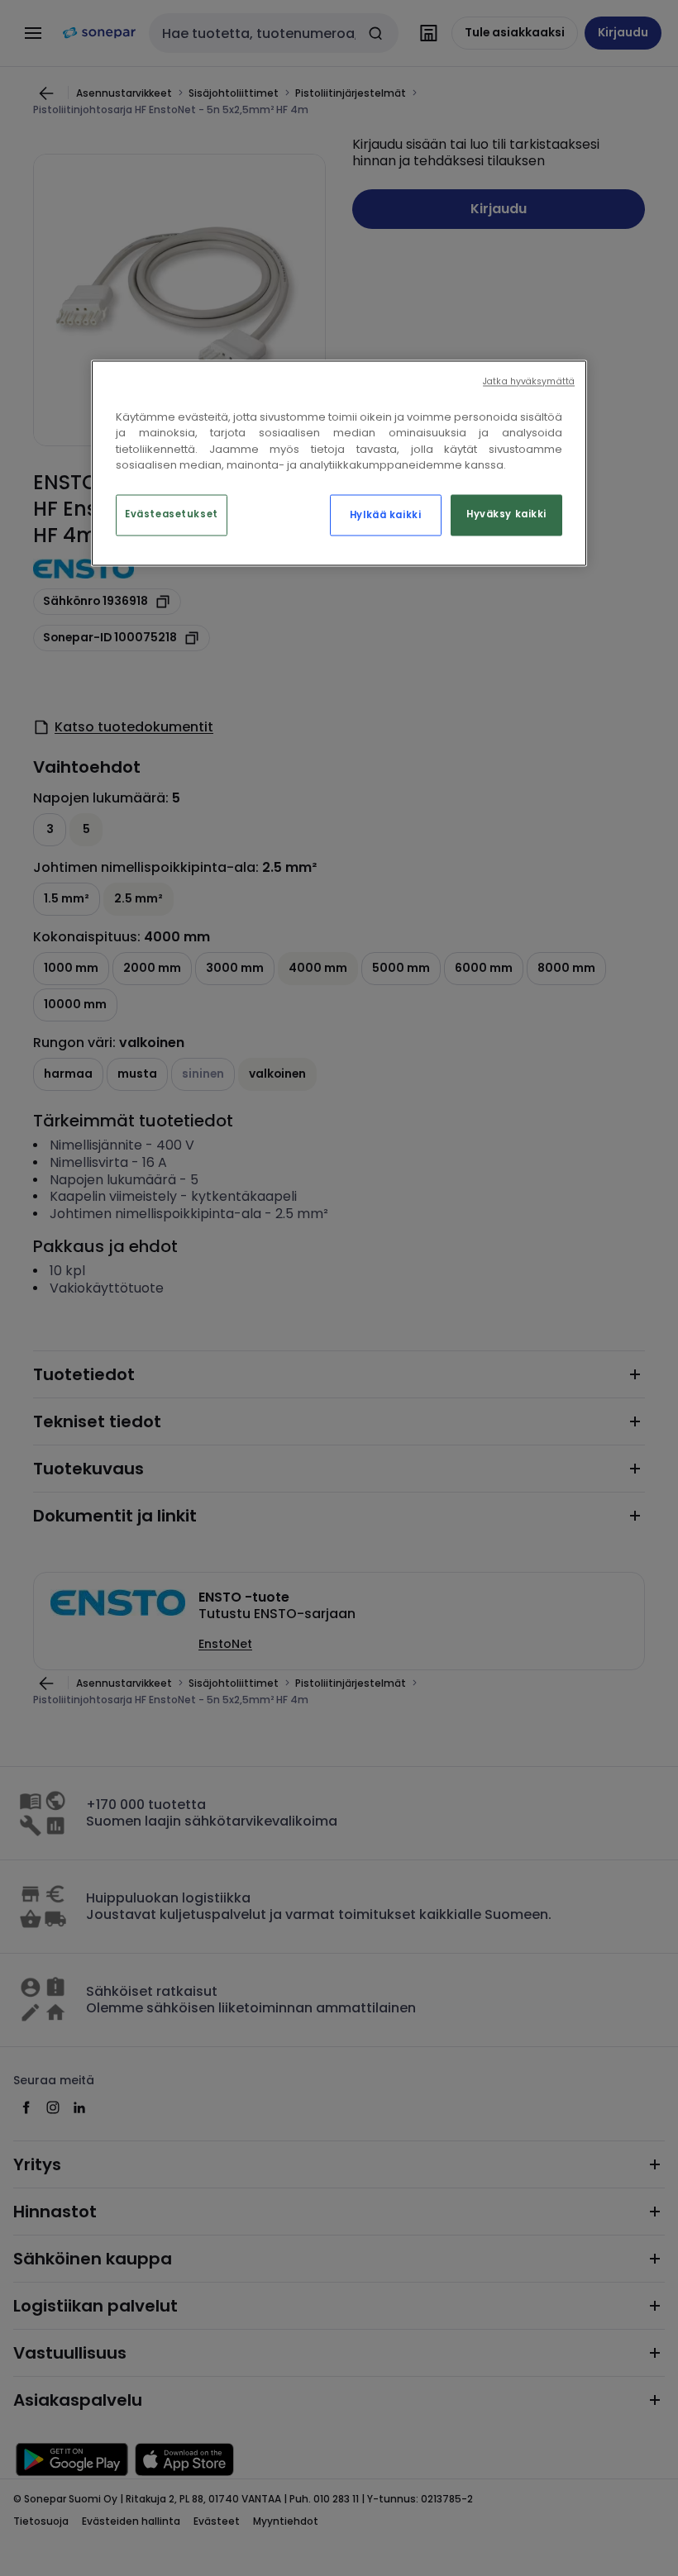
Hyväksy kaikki (506, 514)
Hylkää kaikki (385, 515)
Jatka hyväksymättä (529, 381)
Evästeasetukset (172, 514)
